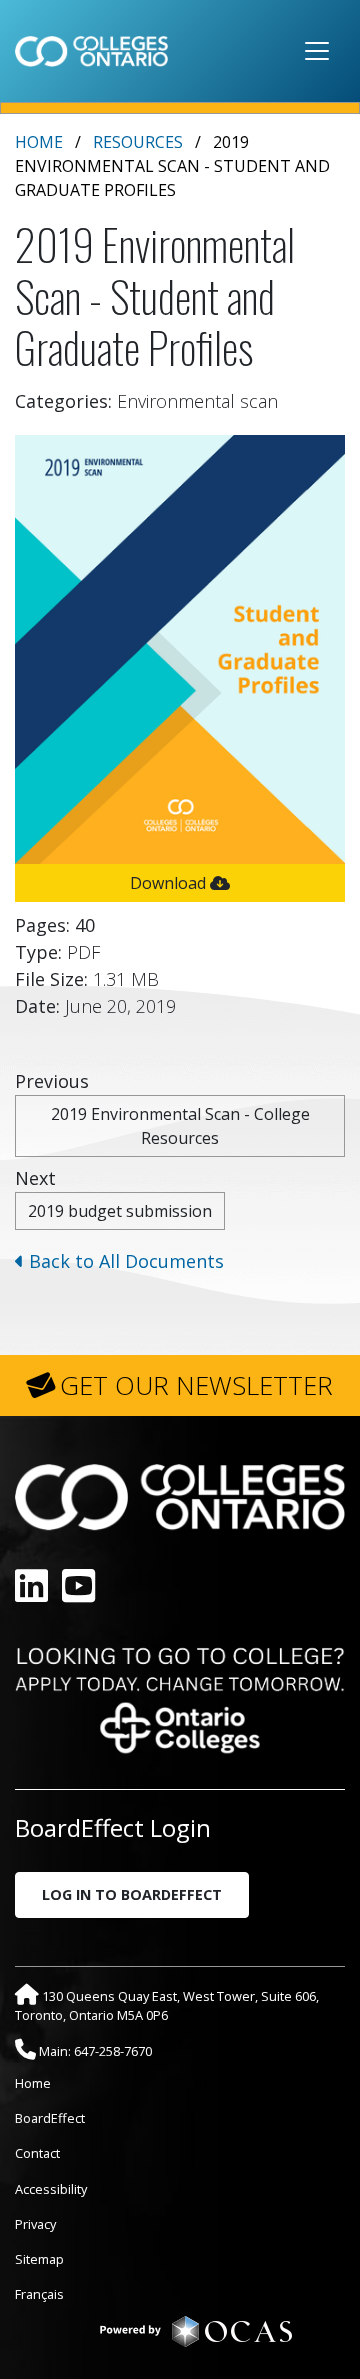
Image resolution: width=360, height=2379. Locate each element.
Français (39, 2294)
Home (39, 142)
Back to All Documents (124, 1261)
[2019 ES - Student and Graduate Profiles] (180, 647)
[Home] (91, 51)
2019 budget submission (120, 1211)
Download (170, 883)
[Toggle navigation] (317, 51)
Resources (138, 142)
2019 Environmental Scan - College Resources (180, 1126)
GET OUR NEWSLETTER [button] (196, 1385)
